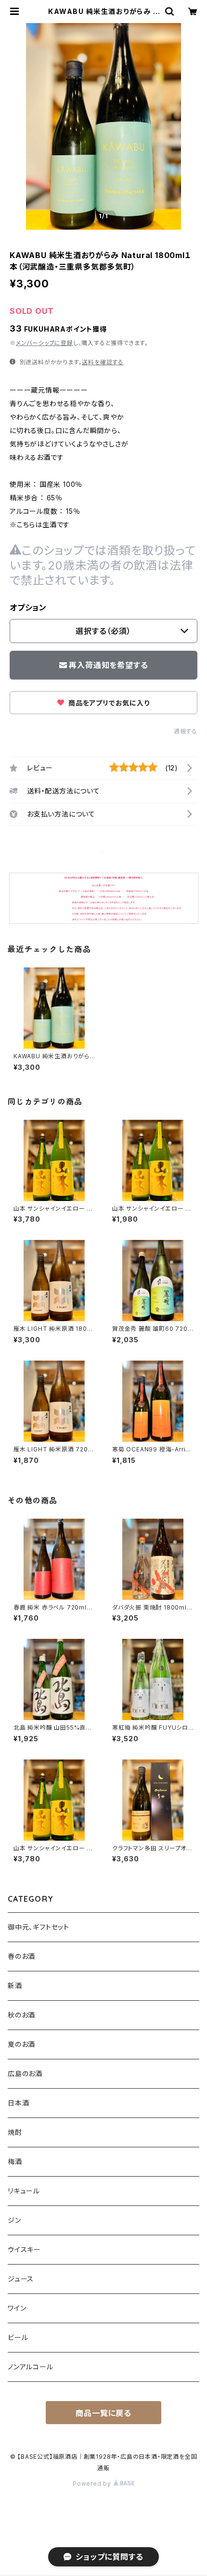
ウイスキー (24, 2249)
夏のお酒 (21, 2044)
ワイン (17, 2308)
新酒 (15, 1986)
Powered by (93, 2483)
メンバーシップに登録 (45, 343)
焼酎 (15, 2132)
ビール (18, 2337)
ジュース (21, 2279)
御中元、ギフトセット (39, 1927)
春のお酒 (21, 1956)
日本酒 (18, 2103)
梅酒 (15, 2161)
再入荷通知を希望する (108, 665)
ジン (14, 2220)
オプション (28, 607)
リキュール (24, 2191)
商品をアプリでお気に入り (108, 703)
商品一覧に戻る (103, 2413)
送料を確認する (103, 362)
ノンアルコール (31, 2367)
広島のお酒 (25, 2074)
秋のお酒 (21, 2015)
